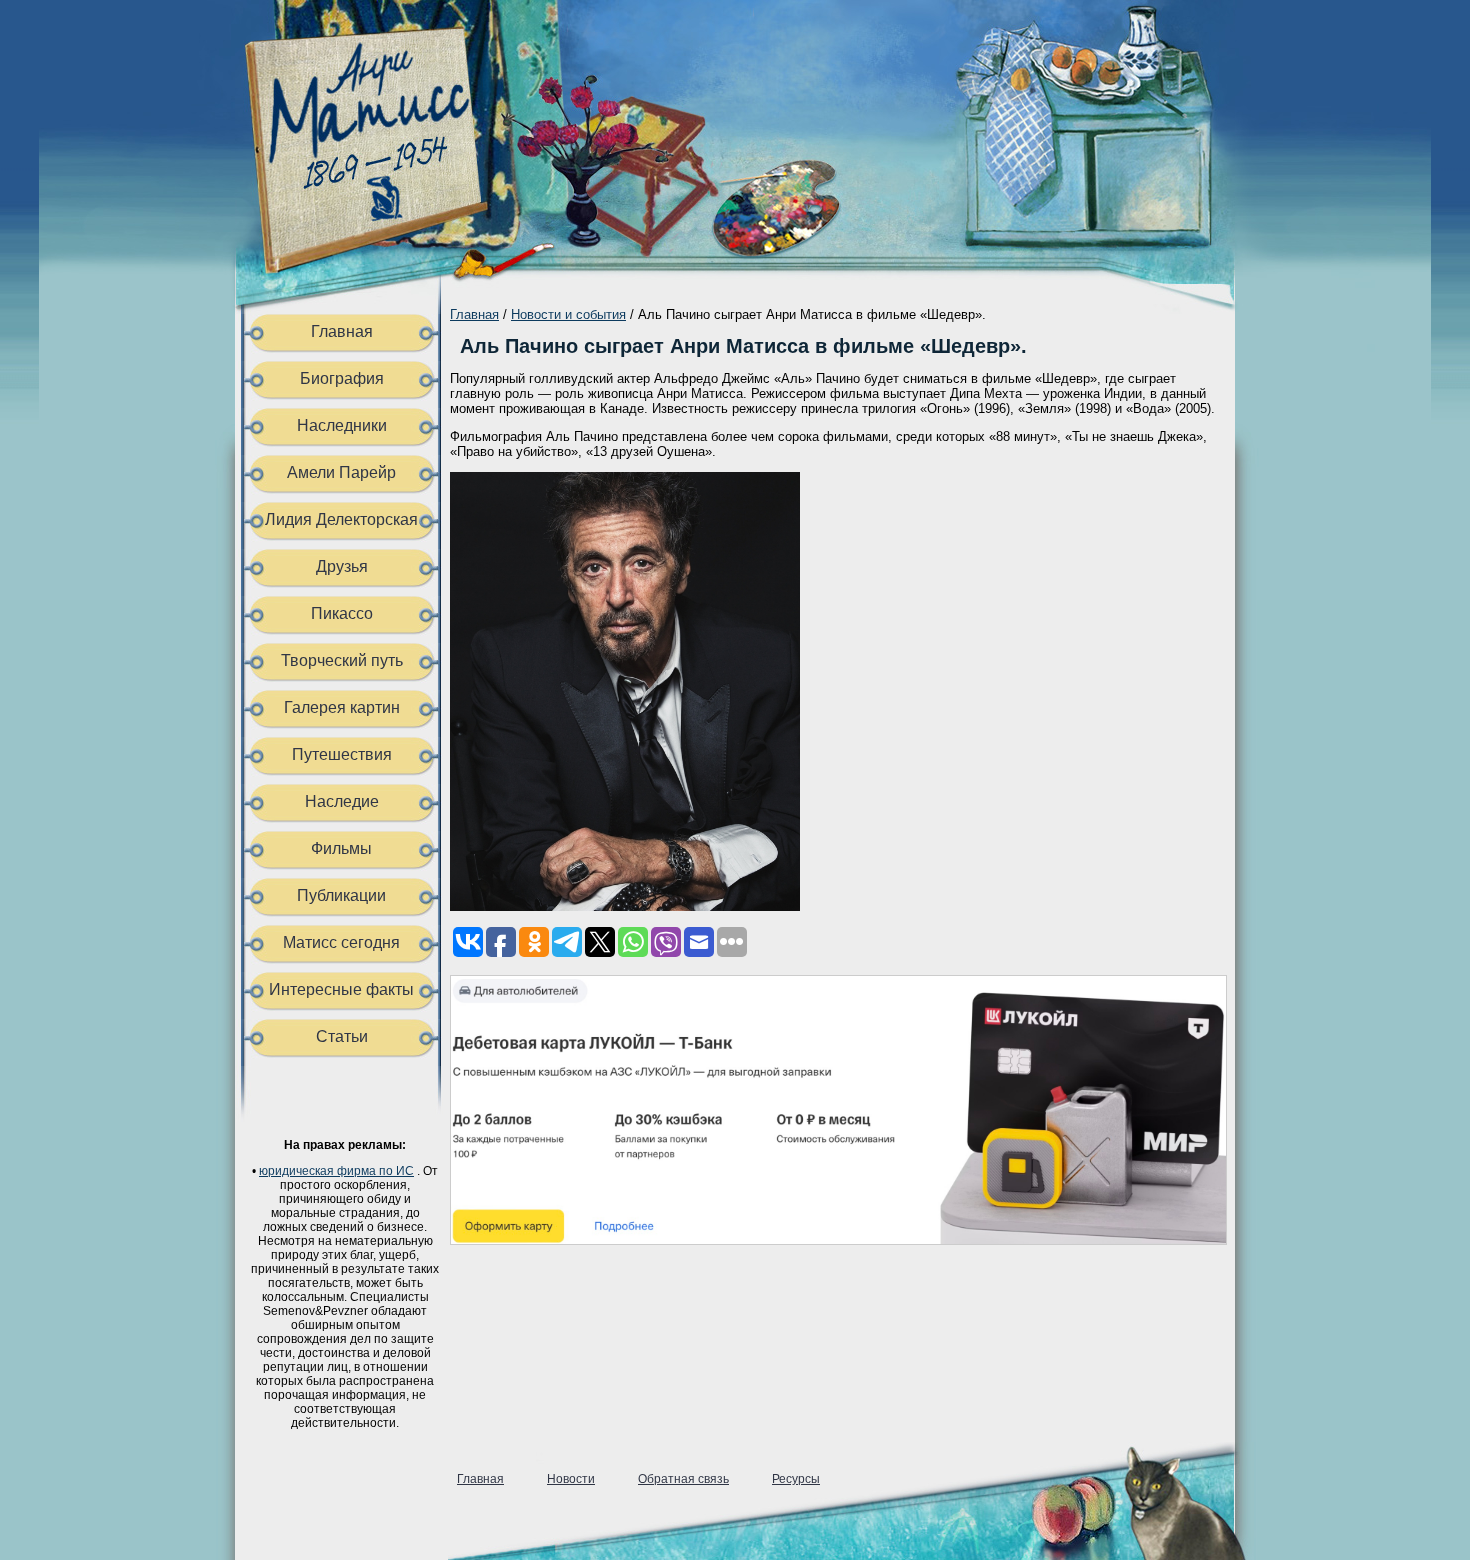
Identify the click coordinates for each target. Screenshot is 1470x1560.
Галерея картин (342, 707)
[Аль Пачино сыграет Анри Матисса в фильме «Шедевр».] (625, 906)
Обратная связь (683, 1479)
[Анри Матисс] (377, 255)
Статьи (342, 1036)
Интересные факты (341, 989)
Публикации (341, 895)
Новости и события (568, 314)
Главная (342, 331)
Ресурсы (796, 1479)
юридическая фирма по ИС (336, 1171)
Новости (571, 1479)
